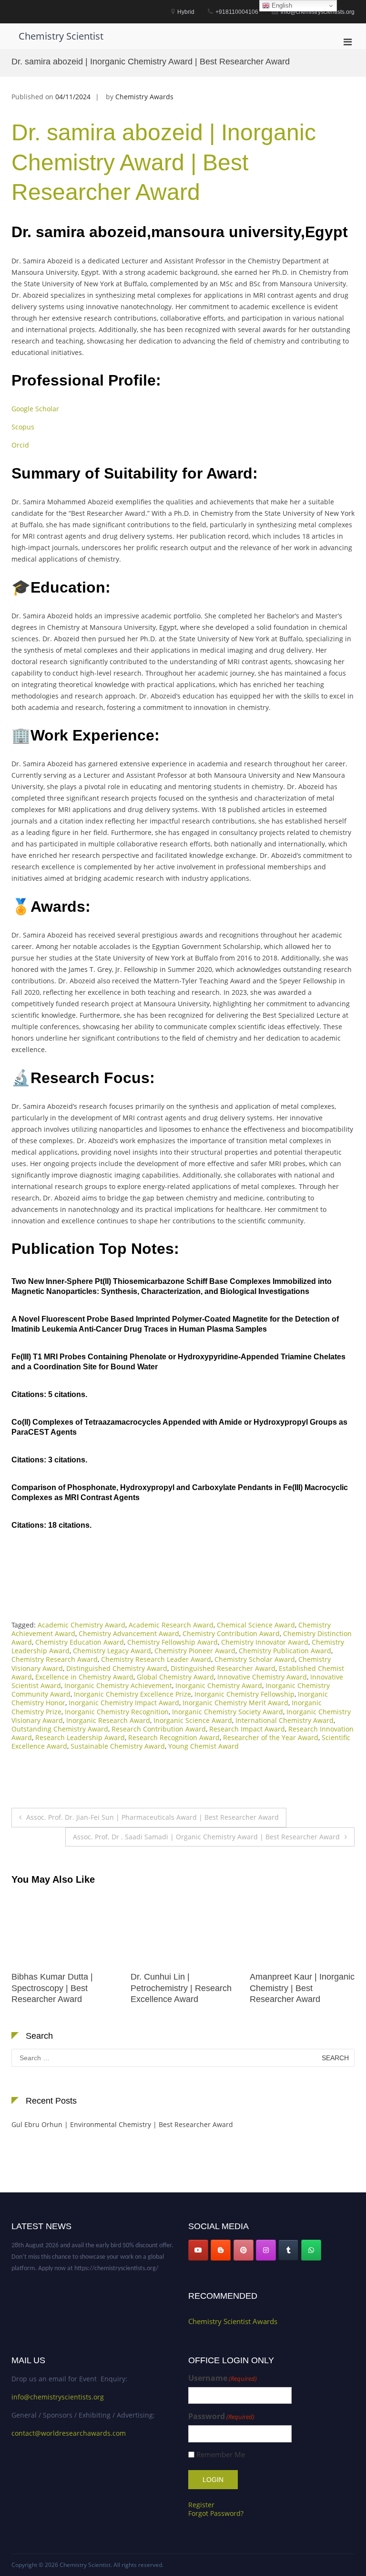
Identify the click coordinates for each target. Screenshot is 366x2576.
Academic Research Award (171, 1625)
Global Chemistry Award (175, 1677)
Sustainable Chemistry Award (118, 1746)
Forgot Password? (216, 2513)
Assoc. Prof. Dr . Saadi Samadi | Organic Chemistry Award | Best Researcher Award (206, 1837)
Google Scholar (35, 409)
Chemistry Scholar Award (255, 1659)
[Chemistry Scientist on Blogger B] (221, 2250)
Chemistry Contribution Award (231, 1633)
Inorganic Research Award (108, 1720)
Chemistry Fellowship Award (173, 1642)
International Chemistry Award (285, 1720)
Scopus (23, 427)
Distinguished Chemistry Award (117, 1668)
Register (201, 2505)
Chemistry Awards (144, 97)
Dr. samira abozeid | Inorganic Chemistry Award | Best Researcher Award (164, 162)
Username (223, 2378)
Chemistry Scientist (61, 36)
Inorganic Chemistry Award (219, 1685)
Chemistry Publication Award (285, 1651)
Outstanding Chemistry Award (60, 1729)
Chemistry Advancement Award (129, 1633)
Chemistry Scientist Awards (233, 2321)
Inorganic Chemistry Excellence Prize (132, 1694)
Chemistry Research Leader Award (156, 1659)
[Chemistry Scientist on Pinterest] (244, 2250)
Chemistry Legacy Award (112, 1651)
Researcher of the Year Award (271, 1737)
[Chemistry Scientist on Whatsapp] (311, 2250)
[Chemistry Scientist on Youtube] (198, 2250)
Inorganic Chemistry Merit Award (235, 1703)
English (281, 5)
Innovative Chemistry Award (262, 1677)
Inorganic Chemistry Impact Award (124, 1703)
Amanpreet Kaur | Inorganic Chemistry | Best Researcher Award (183, 1988)
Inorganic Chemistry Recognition (117, 1712)
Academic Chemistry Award (81, 1625)
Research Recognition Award (174, 1737)
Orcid (20, 445)
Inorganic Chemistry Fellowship (244, 1694)
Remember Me (221, 2455)
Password (221, 2416)
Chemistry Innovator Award (265, 1642)
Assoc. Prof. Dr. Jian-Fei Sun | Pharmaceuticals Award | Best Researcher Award (152, 1817)
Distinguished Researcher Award (223, 1668)
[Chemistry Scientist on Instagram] (266, 2250)
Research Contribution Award (159, 1729)
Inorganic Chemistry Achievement (118, 1685)
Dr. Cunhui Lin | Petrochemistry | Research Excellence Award (62, 1988)
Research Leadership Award (80, 1737)
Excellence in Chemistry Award (84, 1677)
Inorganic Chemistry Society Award (228, 1712)
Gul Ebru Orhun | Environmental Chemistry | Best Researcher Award (122, 2124)
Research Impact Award (247, 1729)
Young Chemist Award (203, 1746)
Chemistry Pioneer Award (195, 1651)
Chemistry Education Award (80, 1642)
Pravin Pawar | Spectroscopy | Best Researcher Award (288, 1988)
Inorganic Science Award (193, 1720)
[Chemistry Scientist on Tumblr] (288, 2250)
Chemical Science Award (256, 1625)
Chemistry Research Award (55, 1659)
